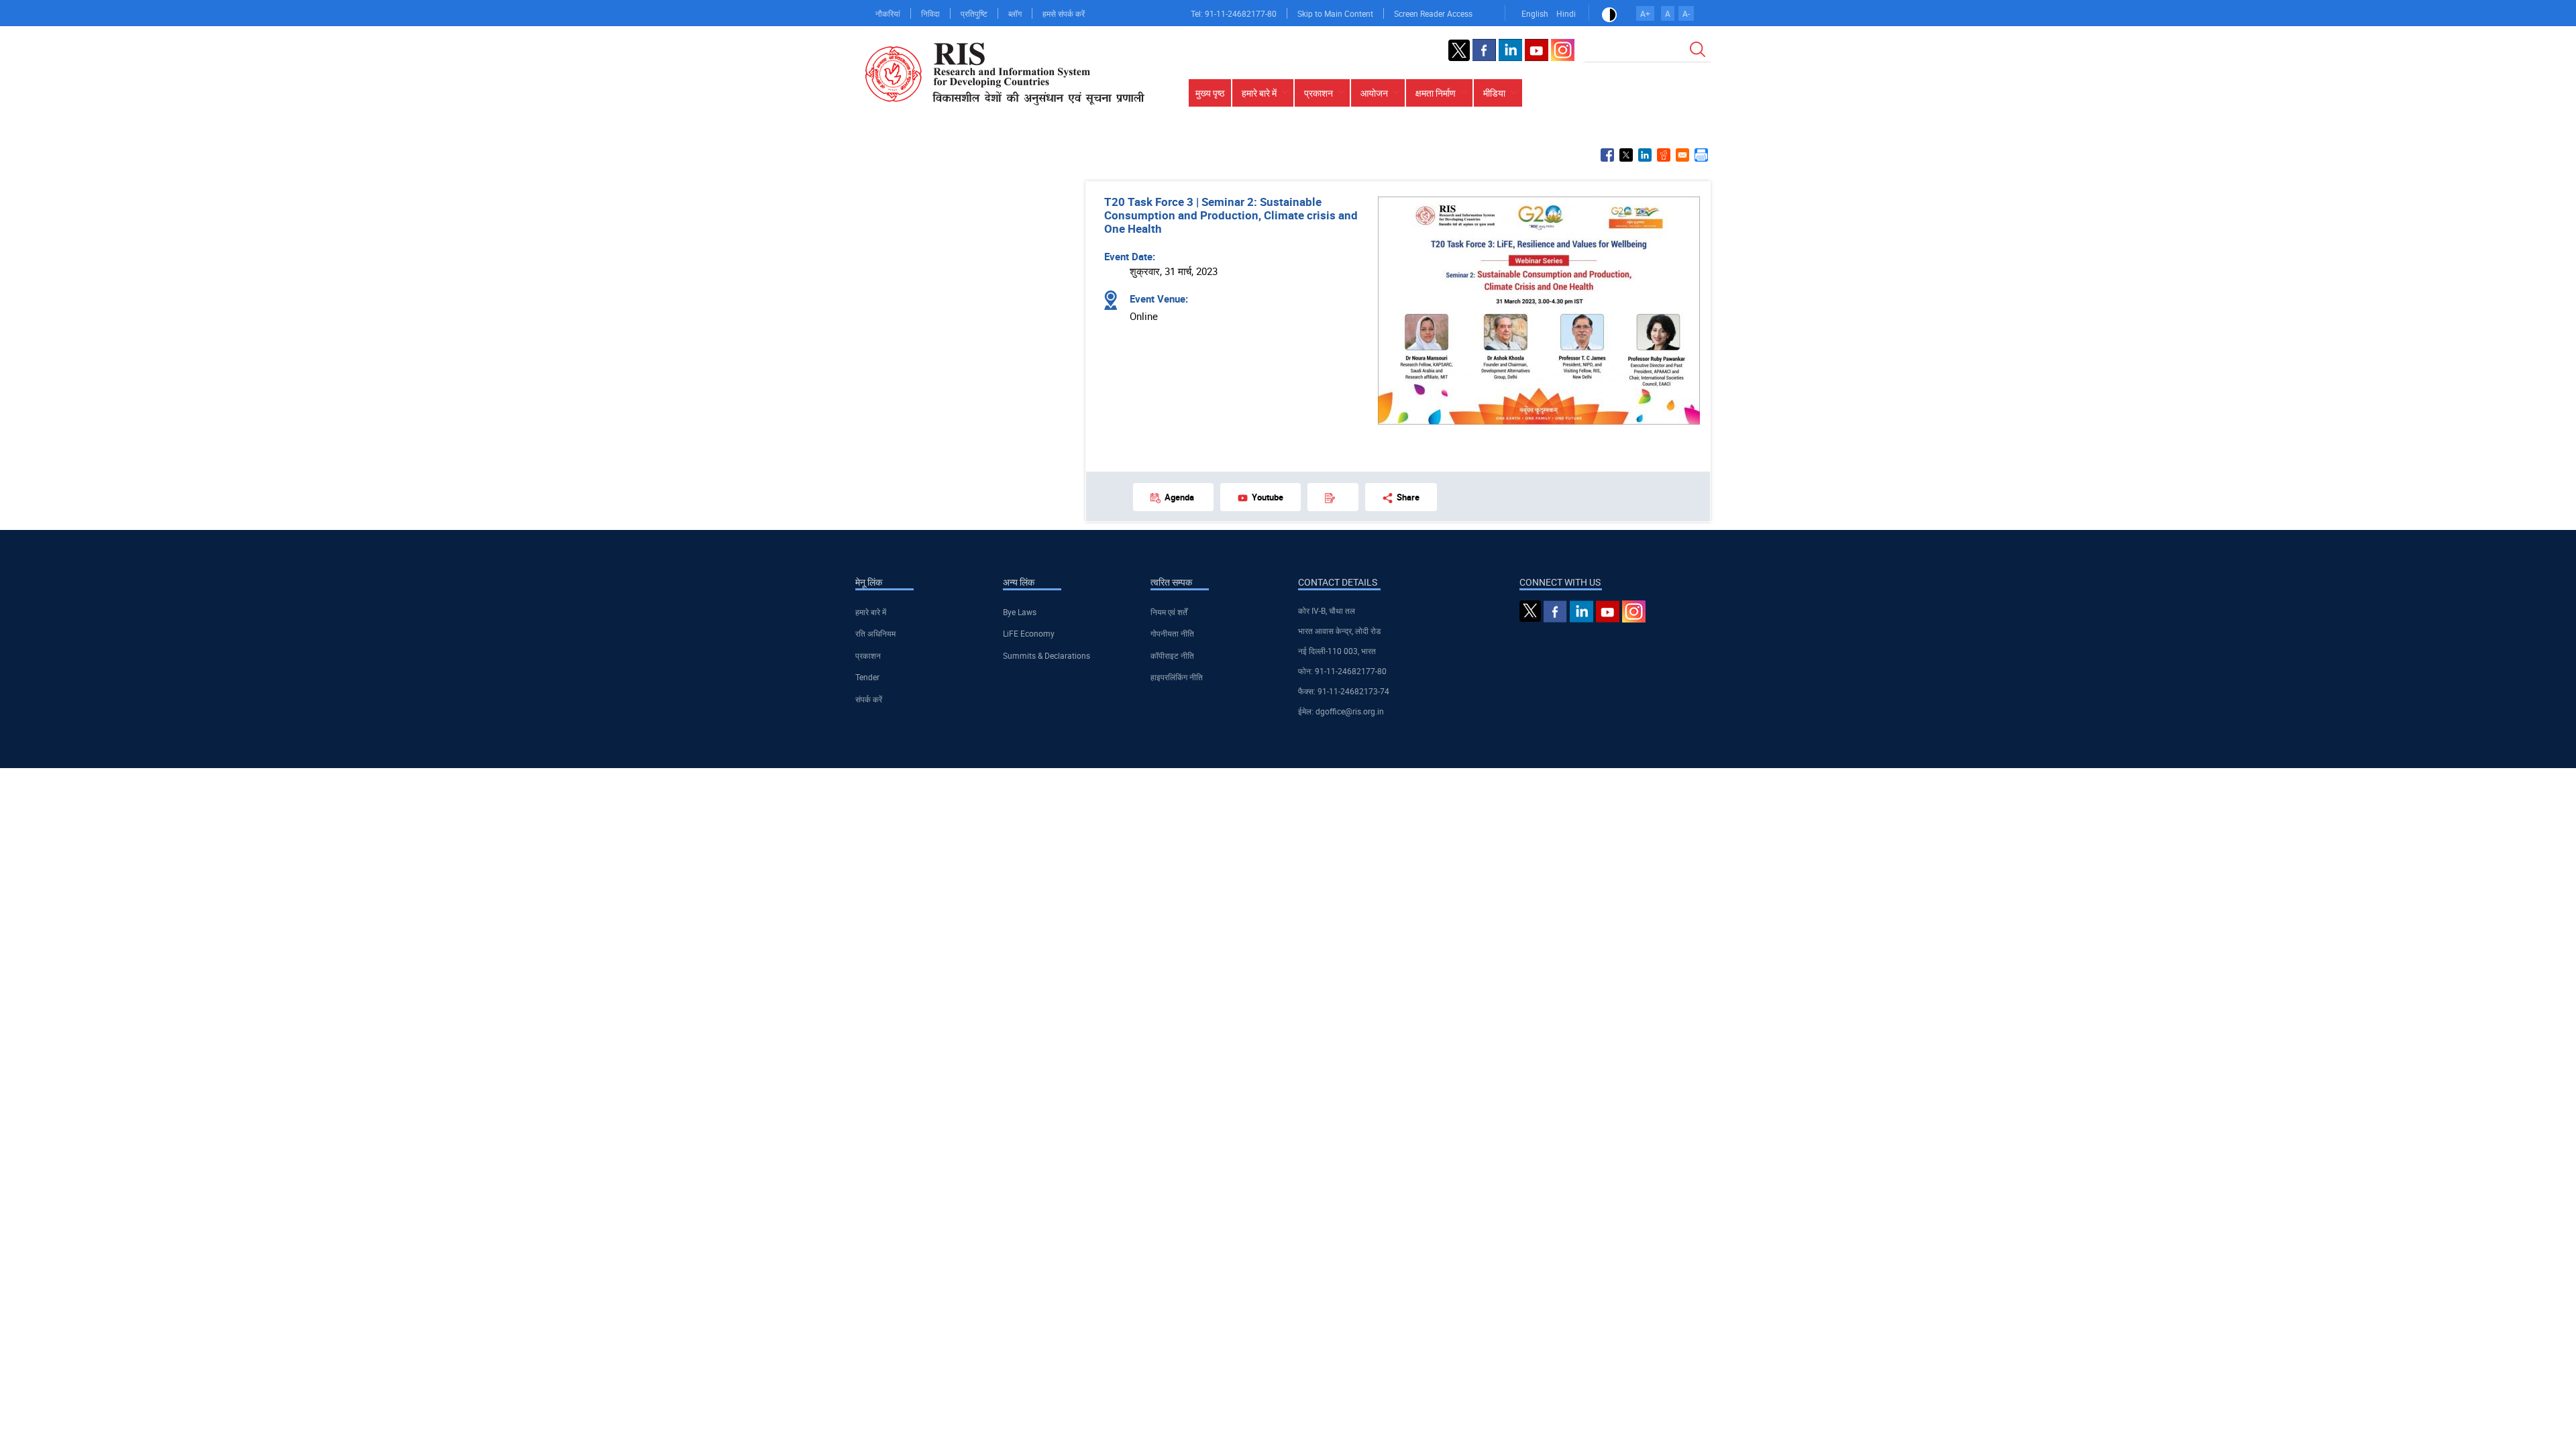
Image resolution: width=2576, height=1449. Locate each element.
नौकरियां (888, 13)
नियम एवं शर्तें (1169, 612)
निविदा (930, 13)
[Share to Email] (1682, 155)
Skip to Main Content (1335, 13)
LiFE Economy (1029, 633)
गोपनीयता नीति (1172, 633)
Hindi (1566, 13)
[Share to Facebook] (1607, 155)
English (1535, 13)
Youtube (1268, 497)
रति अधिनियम (875, 633)
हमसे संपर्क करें (1064, 13)
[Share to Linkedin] (1645, 155)
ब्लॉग (1015, 13)
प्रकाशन (868, 655)
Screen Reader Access (1433, 13)
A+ (1645, 13)
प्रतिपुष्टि (974, 13)
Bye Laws (1020, 612)
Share (1408, 497)
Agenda (1179, 497)
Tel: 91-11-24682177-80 (1234, 13)
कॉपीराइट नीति (1172, 655)
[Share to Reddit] (1664, 155)
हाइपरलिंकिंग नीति (1177, 677)
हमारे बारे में (871, 612)
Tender (867, 677)
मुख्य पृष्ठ (1210, 93)
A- (1686, 13)
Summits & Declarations (1046, 655)
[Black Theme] (1609, 13)
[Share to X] (1626, 155)
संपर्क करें (869, 699)
